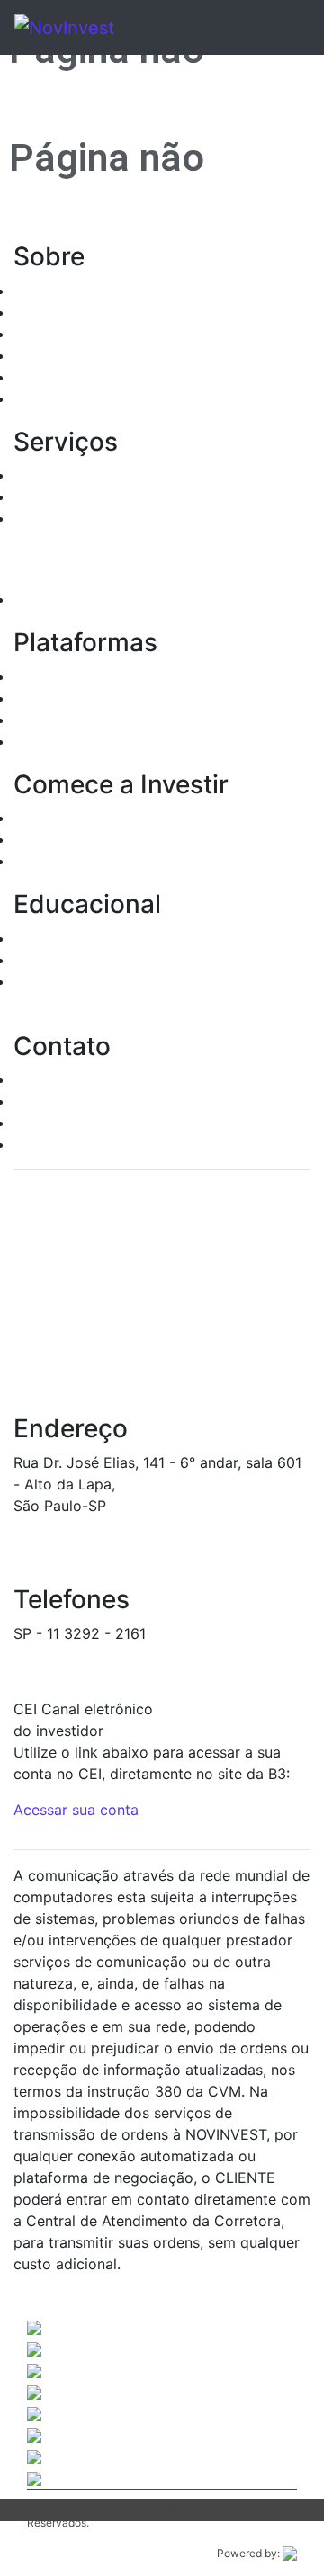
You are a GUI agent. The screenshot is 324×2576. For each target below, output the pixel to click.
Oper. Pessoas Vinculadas (101, 334)
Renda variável (63, 496)
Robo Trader (56, 741)
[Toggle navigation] (271, 27)
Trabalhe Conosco (76, 1144)
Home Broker (58, 676)
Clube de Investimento (90, 599)
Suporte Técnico (70, 1123)
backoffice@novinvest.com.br (115, 1655)
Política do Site (65, 398)
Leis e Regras (59, 355)
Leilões (37, 518)
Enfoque (42, 720)
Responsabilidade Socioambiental (128, 377)
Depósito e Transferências (103, 861)
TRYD (33, 698)
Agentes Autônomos (83, 312)
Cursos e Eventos (73, 960)
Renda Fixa (51, 475)
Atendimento (57, 1079)
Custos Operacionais (84, 839)
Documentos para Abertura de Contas (144, 818)
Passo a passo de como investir (122, 938)
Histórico (45, 291)
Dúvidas (41, 1101)
